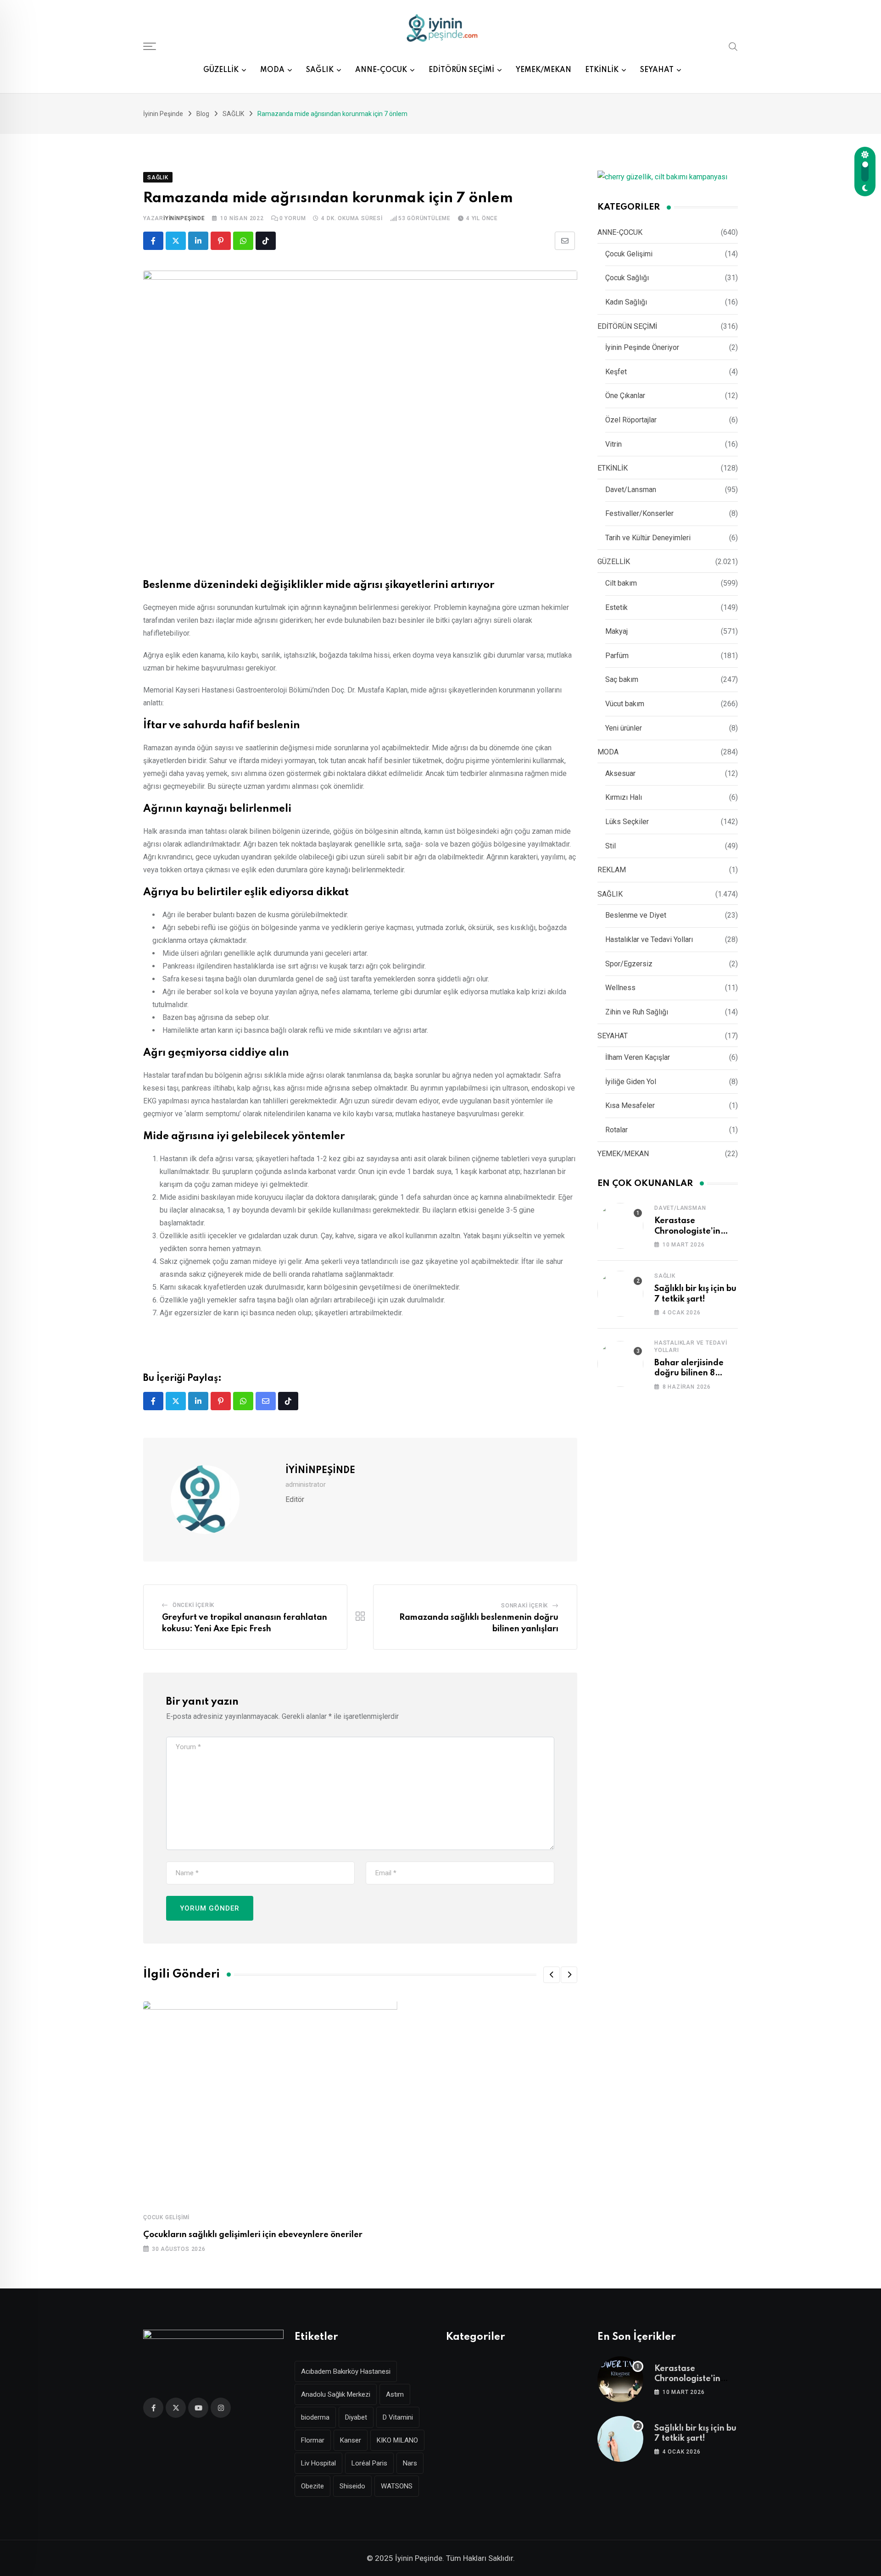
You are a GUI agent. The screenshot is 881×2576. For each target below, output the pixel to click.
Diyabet (356, 2417)
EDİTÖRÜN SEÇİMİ (461, 70)
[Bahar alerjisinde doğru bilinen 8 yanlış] (620, 1364)
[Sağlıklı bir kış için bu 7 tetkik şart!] (620, 1294)
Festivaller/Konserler (639, 513)
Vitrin (613, 444)
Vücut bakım (625, 704)
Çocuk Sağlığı (627, 278)
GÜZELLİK (221, 70)
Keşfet (616, 372)
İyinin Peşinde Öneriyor (642, 347)
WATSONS (397, 2486)
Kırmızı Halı (624, 797)
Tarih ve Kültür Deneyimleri (648, 538)
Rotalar (616, 1130)
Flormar (313, 2440)
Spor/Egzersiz (629, 964)
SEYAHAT (657, 70)
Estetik (616, 607)
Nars (410, 2463)
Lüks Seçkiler (627, 822)
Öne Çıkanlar (625, 396)
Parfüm (617, 656)
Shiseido (352, 2486)
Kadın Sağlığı (626, 302)
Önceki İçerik (193, 1605)
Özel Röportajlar (631, 420)
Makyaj (616, 631)
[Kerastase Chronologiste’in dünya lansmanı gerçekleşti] (620, 1226)
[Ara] (733, 46)
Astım (395, 2394)
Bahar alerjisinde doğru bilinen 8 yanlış (689, 1373)
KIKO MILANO (397, 2440)
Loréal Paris (369, 2463)
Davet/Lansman (631, 490)
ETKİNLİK (602, 70)
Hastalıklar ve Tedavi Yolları (649, 939)
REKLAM (612, 870)
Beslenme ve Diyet (636, 915)
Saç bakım (622, 679)
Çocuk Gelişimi (166, 2217)
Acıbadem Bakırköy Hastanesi (346, 2371)
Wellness (620, 988)
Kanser (351, 2440)
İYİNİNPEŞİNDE (184, 218)
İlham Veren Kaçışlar (638, 1057)
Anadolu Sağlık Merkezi (336, 2394)
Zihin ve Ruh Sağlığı (637, 1012)
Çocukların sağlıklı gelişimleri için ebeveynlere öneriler (253, 2235)
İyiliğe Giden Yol (631, 1082)
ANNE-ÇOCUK (381, 70)
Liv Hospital (318, 2463)
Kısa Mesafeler (630, 1105)
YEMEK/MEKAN (544, 70)
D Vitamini (398, 2417)
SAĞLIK (320, 70)
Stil (611, 846)
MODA (272, 70)
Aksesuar (620, 773)
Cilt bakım (621, 583)
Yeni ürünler (624, 728)
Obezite (312, 2486)
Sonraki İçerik (524, 1606)
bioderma (315, 2417)
